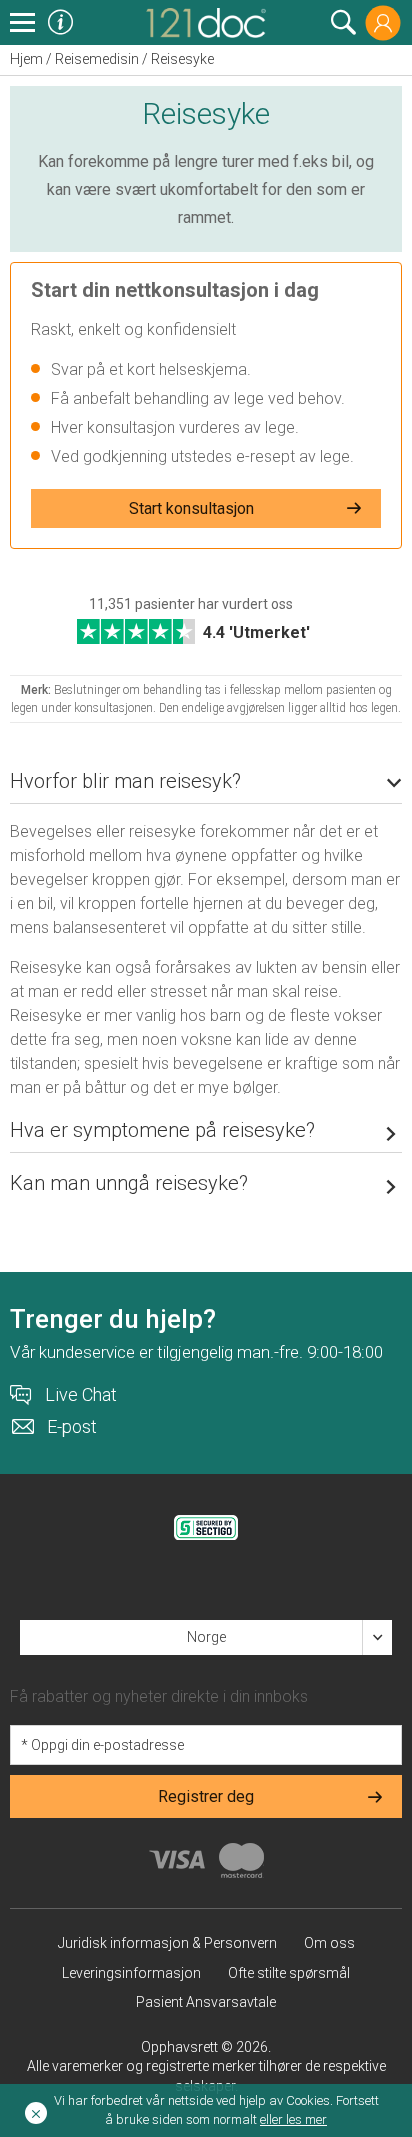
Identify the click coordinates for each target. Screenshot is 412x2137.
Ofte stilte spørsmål (289, 1973)
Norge (206, 1637)
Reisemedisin (97, 59)
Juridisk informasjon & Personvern (167, 1943)
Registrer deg (206, 1796)
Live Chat (81, 1395)
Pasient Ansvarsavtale (206, 2002)
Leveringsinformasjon (131, 1973)
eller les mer (293, 2119)
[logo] (206, 21)
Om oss (329, 1943)
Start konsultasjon (191, 508)
